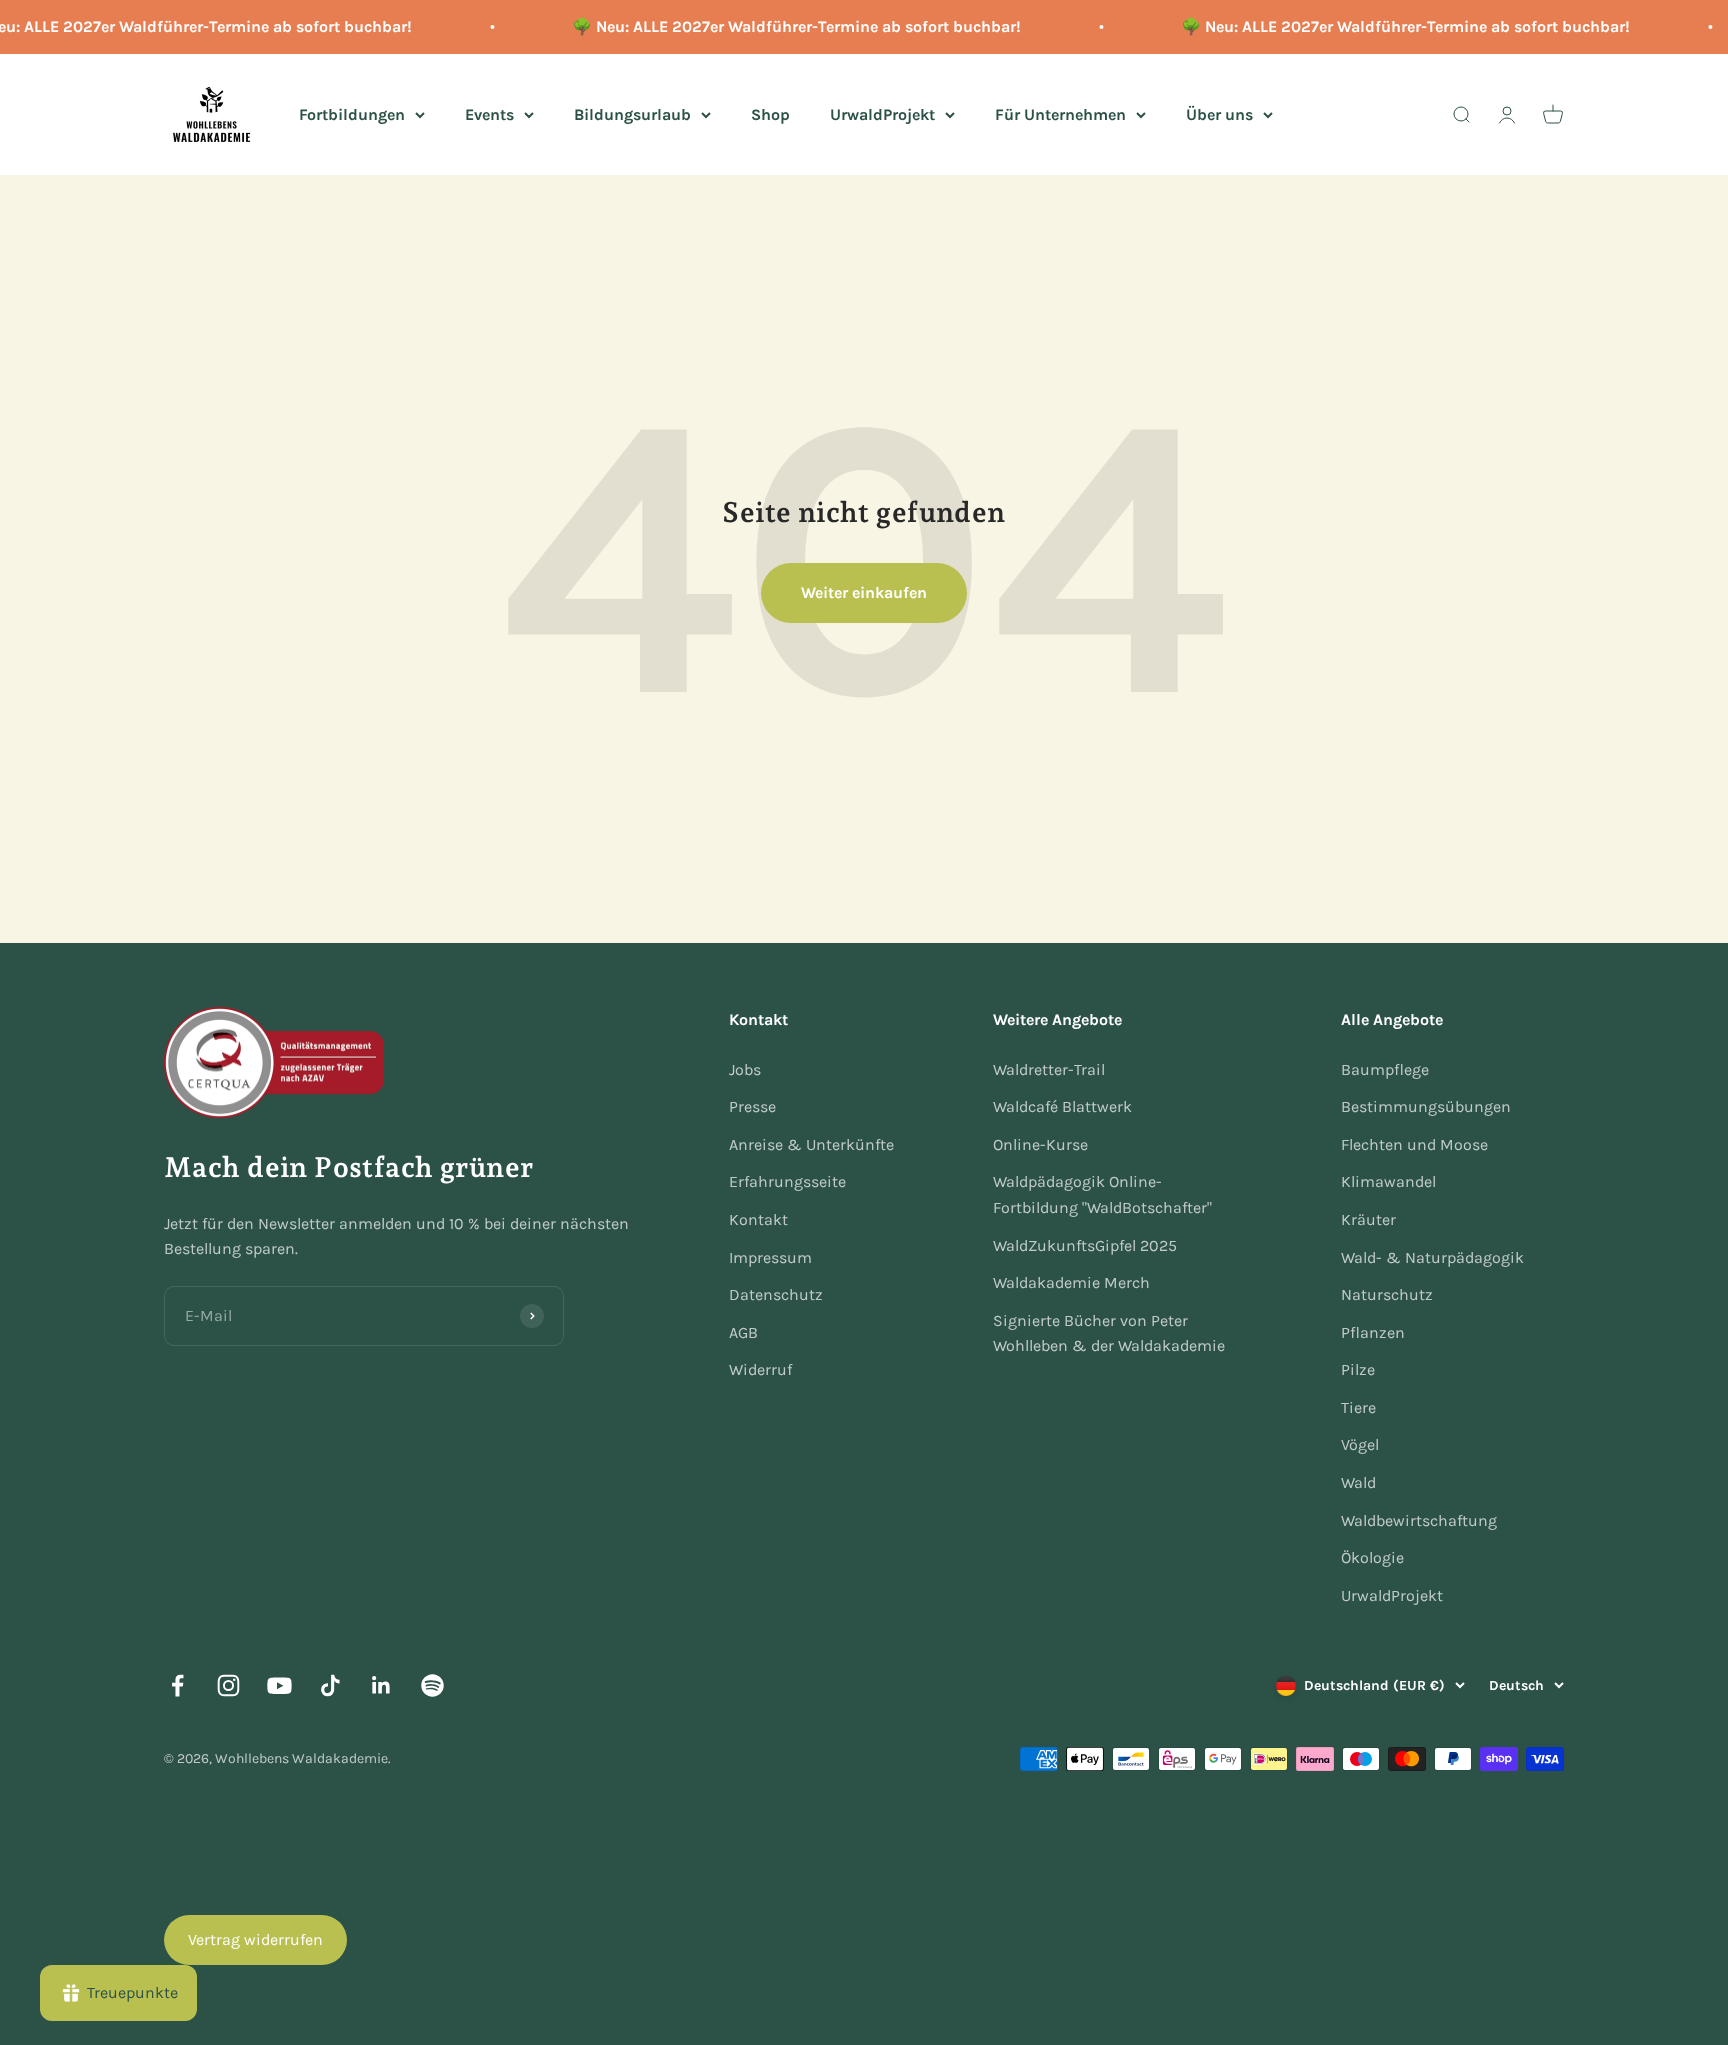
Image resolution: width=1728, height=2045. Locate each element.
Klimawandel (1388, 1181)
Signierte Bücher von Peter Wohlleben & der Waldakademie (1109, 1333)
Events (489, 113)
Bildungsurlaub (632, 113)
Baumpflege (1385, 1069)
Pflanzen (1373, 1332)
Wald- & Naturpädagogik (1432, 1257)
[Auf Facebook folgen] (177, 1685)
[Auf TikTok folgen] (330, 1685)
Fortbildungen (352, 113)
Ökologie (1372, 1557)
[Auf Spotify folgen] (432, 1685)
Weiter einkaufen (864, 592)
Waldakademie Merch (1071, 1282)
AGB (743, 1332)
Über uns (1219, 113)
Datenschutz (776, 1294)
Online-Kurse (1040, 1144)
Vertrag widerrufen (255, 1939)
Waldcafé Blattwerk (1062, 1106)
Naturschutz (1387, 1294)
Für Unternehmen (1060, 113)
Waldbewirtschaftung (1419, 1520)
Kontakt (758, 1219)
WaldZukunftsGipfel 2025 (1085, 1245)
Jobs (745, 1069)
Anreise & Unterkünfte (811, 1144)
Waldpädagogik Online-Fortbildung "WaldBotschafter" (1102, 1194)
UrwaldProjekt (882, 113)
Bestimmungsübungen (1426, 1106)
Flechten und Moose (1414, 1144)
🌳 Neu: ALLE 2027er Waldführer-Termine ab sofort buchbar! (783, 26)
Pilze (1358, 1369)
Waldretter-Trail (1049, 1069)
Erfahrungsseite (787, 1181)
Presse (752, 1106)
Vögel (1360, 1444)
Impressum (770, 1257)
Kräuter (1368, 1219)
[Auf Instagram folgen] (228, 1685)
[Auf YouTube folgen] (279, 1685)
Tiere (1358, 1407)
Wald (1358, 1482)
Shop (770, 113)
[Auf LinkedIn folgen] (381, 1685)
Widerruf (760, 1369)
